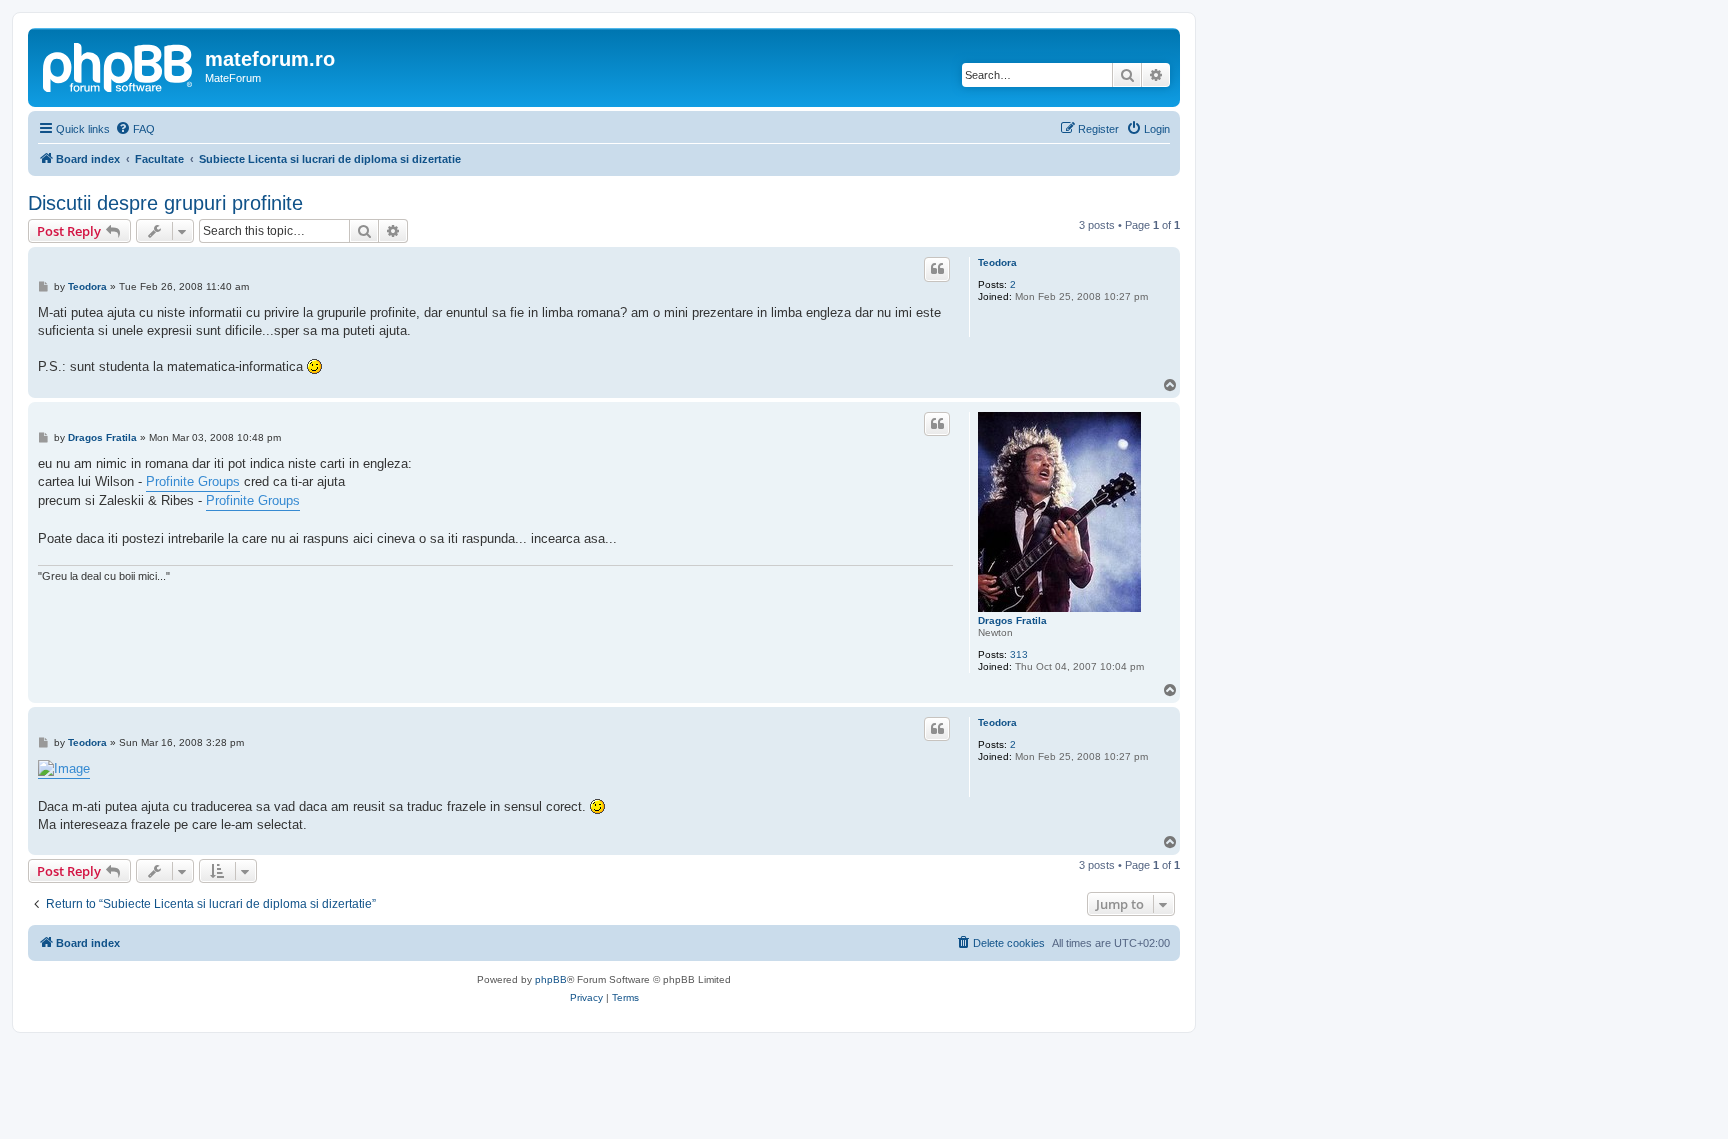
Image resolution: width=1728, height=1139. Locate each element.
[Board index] (119, 65)
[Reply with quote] (937, 269)
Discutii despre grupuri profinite (165, 203)
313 (1019, 654)
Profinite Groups (193, 481)
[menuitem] (135, 129)
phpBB (551, 979)
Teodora (997, 262)
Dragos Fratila (1012, 620)
